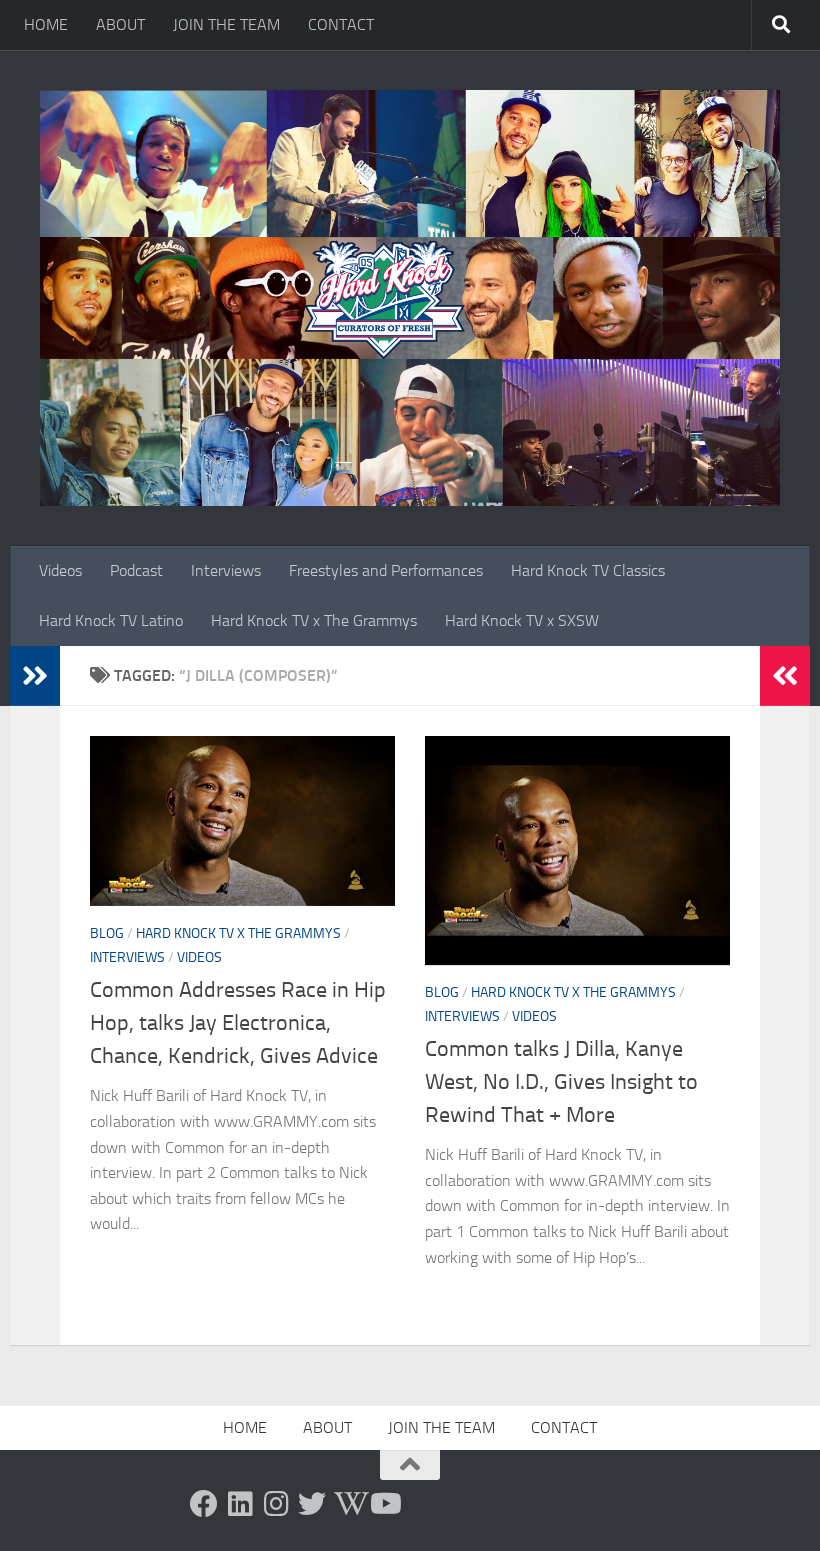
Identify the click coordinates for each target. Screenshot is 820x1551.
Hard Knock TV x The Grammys (314, 620)
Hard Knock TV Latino (111, 620)
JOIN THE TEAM (226, 24)
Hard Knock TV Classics (588, 570)
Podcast (136, 570)
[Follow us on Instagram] (276, 1504)
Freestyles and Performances (386, 570)
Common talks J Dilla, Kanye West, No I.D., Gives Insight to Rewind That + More (561, 1082)
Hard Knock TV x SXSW (522, 620)
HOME (46, 24)
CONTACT (341, 24)
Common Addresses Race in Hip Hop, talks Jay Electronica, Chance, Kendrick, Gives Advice (238, 1023)
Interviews (226, 570)
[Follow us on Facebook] (204, 1504)
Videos (60, 570)
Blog (107, 933)
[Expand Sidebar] (35, 676)
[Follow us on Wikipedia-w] (348, 1504)
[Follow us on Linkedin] (240, 1504)
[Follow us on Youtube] (384, 1504)
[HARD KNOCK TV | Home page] (410, 298)
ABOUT (120, 24)
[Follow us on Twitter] (312, 1504)
